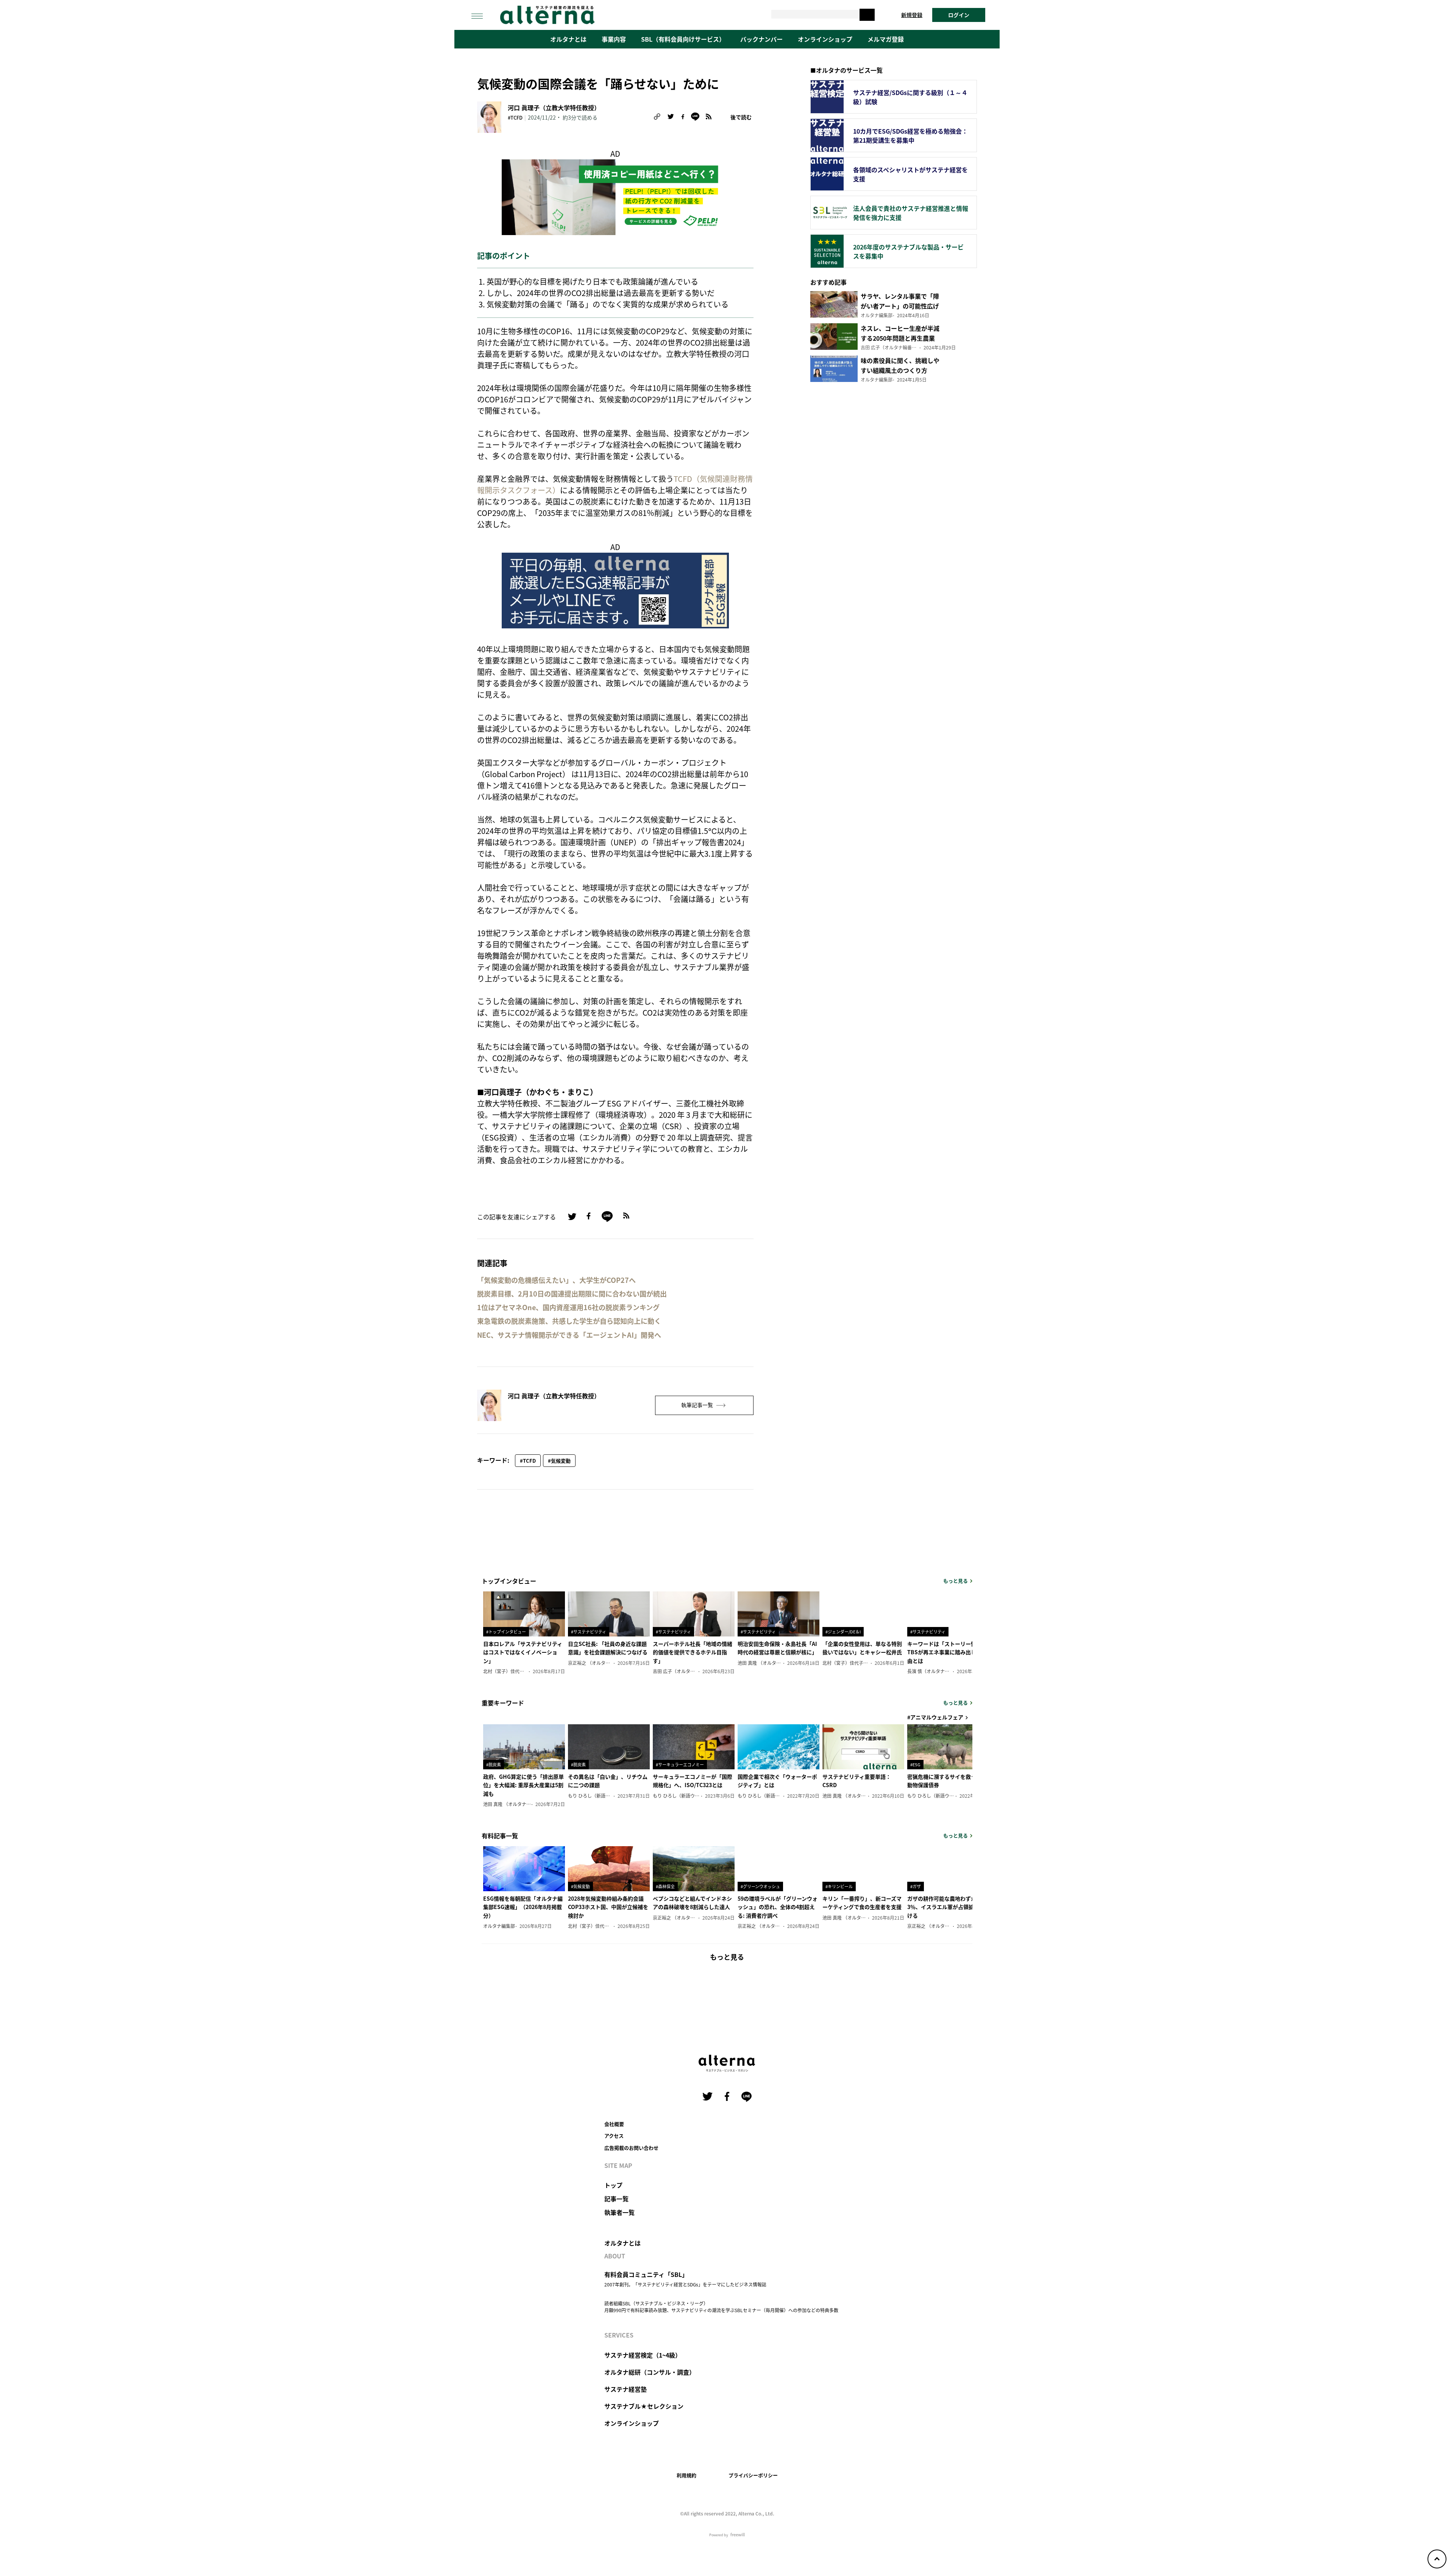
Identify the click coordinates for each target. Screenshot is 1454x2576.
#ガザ (916, 1886)
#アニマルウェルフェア (935, 1717)
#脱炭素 (494, 1764)
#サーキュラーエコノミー (680, 1764)
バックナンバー (761, 39)
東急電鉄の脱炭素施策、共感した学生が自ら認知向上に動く (569, 1321)
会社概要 (614, 2124)
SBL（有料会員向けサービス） (683, 39)
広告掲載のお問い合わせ (631, 2148)
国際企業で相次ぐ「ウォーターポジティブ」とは (777, 1781)
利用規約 (686, 2475)
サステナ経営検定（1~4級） (643, 2355)
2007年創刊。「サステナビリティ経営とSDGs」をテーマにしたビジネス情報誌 (685, 2284)
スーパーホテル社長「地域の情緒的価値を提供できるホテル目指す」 (693, 1652)
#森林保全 (665, 1886)
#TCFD (515, 118)
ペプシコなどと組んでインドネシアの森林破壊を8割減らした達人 (692, 1903)
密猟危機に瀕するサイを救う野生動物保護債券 (947, 1781)
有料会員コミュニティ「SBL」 (646, 2274)
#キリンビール (839, 1886)
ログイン (959, 15)
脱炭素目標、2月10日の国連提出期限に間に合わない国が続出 (572, 1294)
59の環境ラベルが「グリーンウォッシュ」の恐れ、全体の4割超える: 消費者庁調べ (778, 1907)
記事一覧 (616, 2199)
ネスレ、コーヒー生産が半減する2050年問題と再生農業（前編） (900, 338)
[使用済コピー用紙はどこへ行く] (615, 196)
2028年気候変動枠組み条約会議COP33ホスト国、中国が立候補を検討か (608, 1907)
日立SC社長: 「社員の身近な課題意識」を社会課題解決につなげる (608, 1648)
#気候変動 (559, 1461)
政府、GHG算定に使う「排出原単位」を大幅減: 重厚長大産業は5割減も (523, 1785)
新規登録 (912, 15)
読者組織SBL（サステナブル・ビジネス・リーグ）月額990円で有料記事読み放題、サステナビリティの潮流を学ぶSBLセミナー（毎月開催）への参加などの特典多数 (721, 2307)
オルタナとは (568, 39)
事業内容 (614, 39)
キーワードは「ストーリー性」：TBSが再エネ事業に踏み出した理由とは (947, 1652)
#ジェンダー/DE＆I (843, 1632)
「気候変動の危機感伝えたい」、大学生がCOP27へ (556, 1280)
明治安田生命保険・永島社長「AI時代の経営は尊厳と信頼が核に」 (777, 1648)
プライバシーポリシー (753, 2475)
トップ (613, 2185)
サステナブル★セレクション (644, 2406)
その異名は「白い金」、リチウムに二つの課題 (608, 1781)
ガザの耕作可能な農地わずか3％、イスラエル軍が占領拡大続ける (946, 1907)
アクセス (614, 2136)
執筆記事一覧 (698, 1405)
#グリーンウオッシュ (760, 1886)
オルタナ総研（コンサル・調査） (650, 2372)
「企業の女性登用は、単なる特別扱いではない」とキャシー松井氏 (862, 1648)
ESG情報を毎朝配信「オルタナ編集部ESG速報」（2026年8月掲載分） (523, 1907)
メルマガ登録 (886, 39)
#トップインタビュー (506, 1632)
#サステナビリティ (589, 1632)
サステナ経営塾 (626, 2389)
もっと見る (956, 1581)
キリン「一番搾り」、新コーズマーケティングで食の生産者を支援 (862, 1903)
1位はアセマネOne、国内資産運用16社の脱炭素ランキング (568, 1307)
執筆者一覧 (619, 2212)
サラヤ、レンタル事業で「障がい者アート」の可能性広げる (900, 306)
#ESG (915, 1764)
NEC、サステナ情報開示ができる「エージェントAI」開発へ (569, 1335)
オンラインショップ (825, 39)
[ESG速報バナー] (615, 589)
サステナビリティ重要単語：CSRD (857, 1781)
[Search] (867, 15)
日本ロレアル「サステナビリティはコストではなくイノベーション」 (523, 1652)
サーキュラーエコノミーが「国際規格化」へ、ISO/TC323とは (693, 1781)
